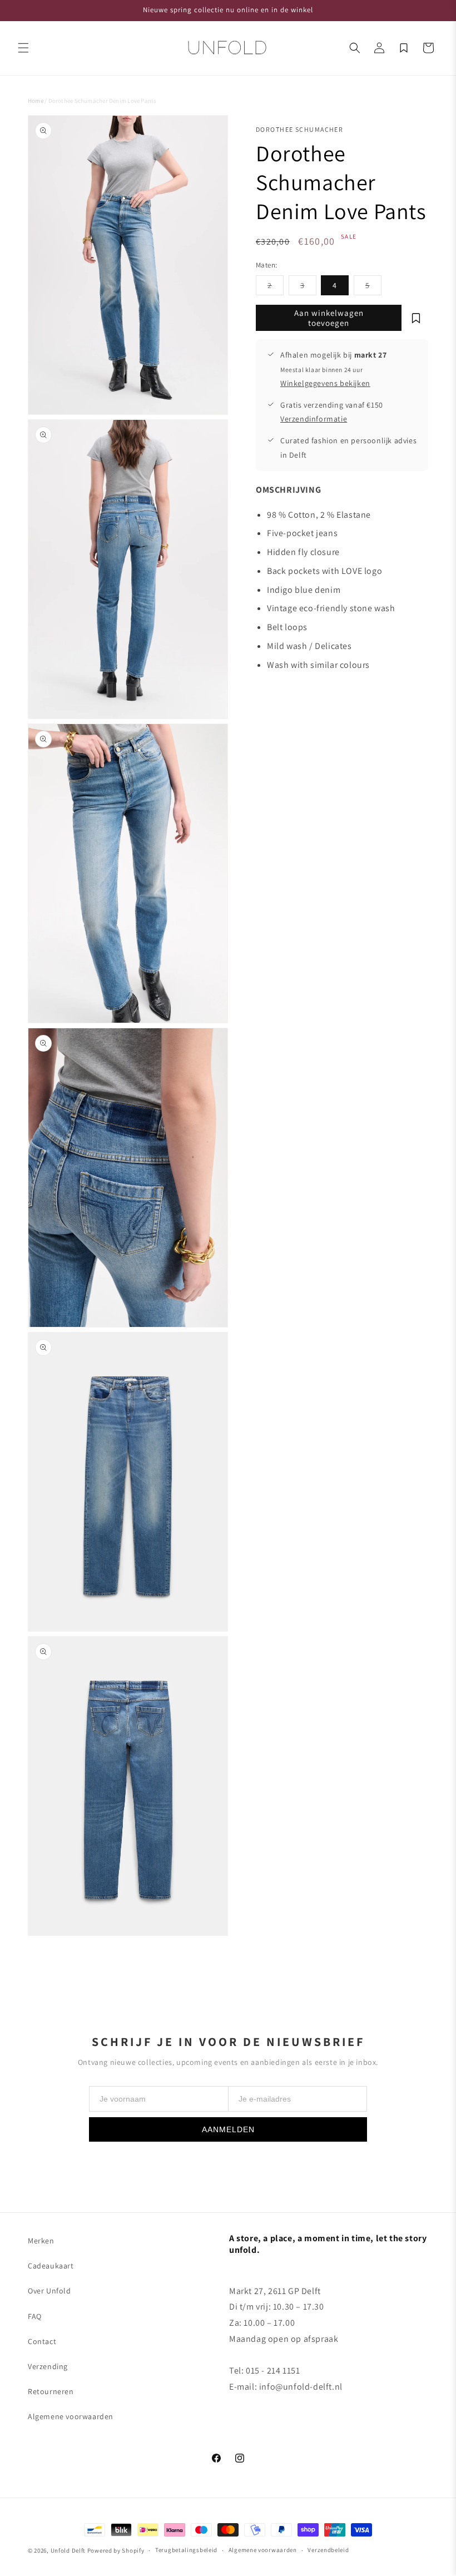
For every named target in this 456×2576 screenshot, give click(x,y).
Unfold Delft (68, 2550)
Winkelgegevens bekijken (325, 383)
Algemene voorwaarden (71, 2416)
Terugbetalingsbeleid (186, 2550)
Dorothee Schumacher (299, 129)
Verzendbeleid (328, 2550)
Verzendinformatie (314, 419)
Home (36, 101)
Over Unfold (49, 2291)
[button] (23, 48)
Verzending (48, 2366)
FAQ (35, 2316)
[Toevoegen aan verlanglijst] (416, 318)
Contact (42, 2341)
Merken (41, 2241)
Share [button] (277, 699)
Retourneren (51, 2391)
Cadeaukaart (51, 2266)
